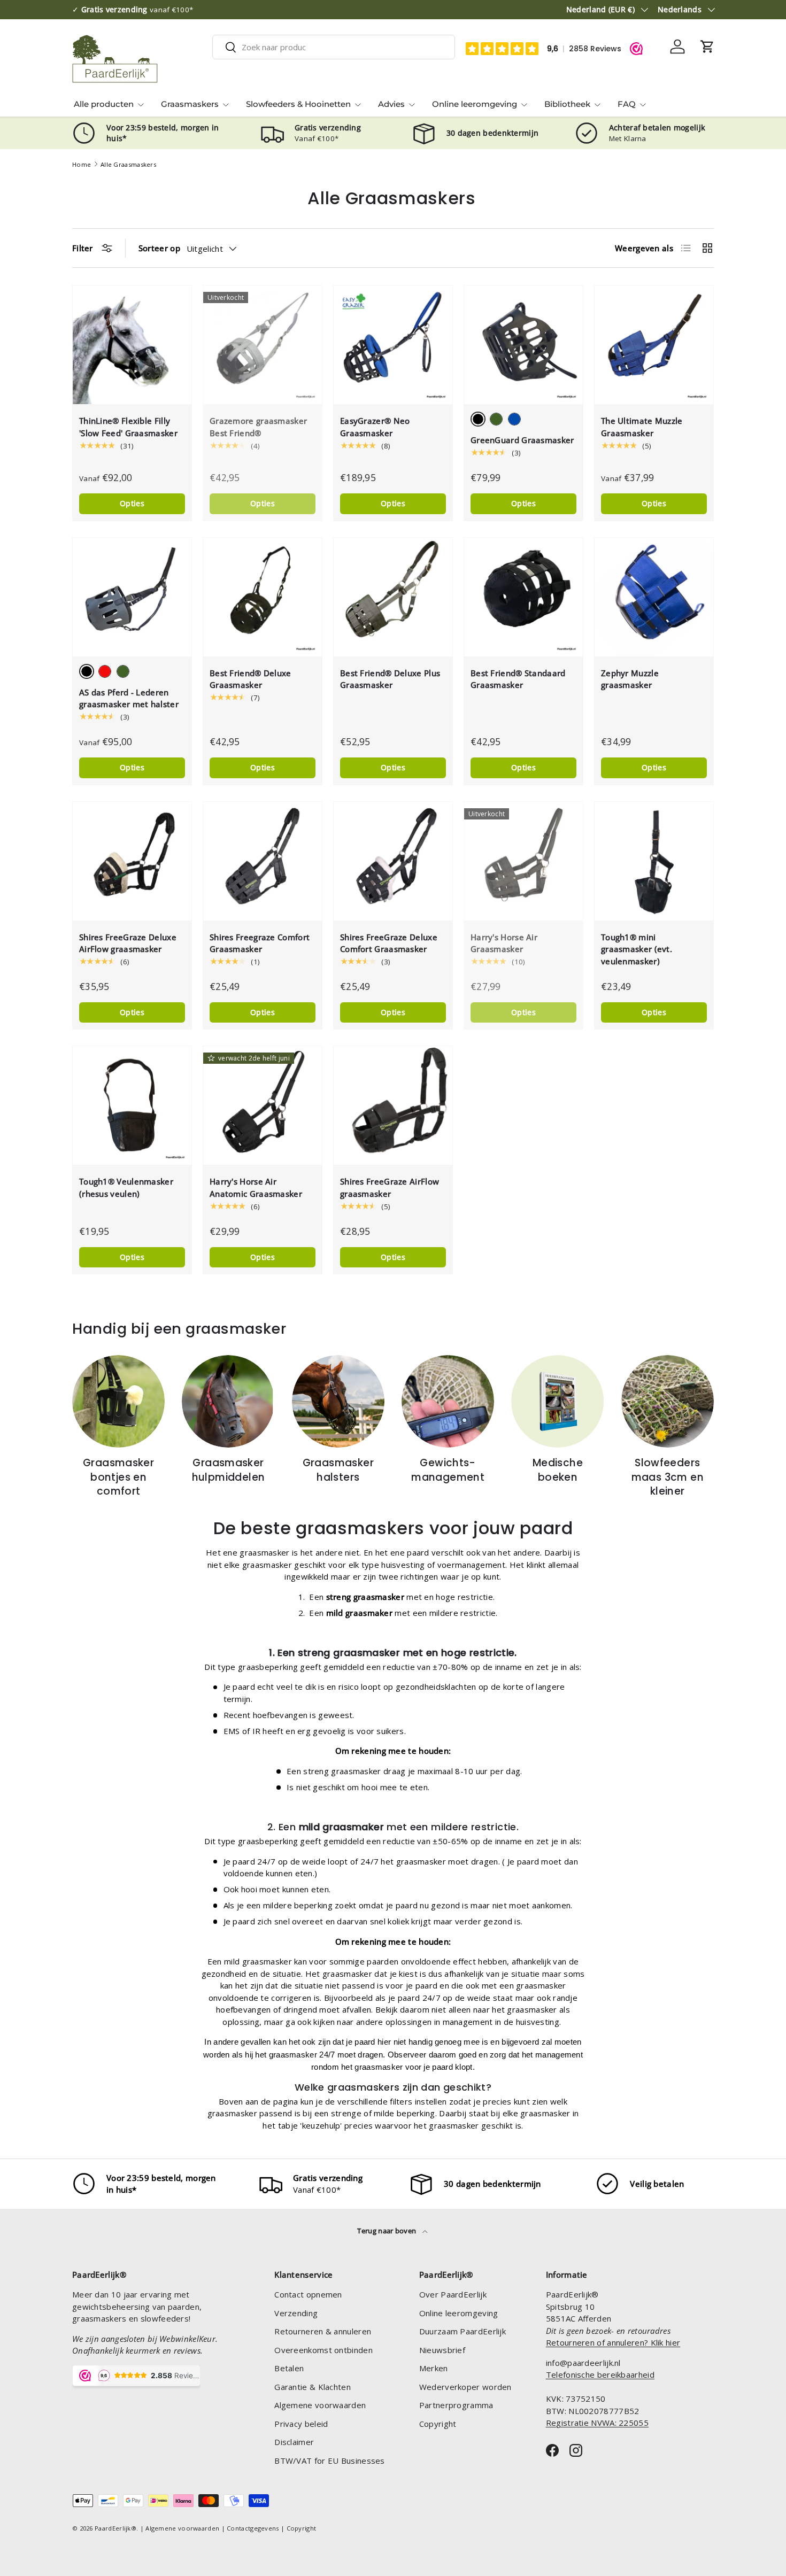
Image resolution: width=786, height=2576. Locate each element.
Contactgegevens (253, 2528)
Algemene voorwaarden (320, 2405)
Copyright (438, 2424)
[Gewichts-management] (448, 1401)
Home (82, 164)
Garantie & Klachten (313, 2387)
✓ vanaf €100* (135, 10)
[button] (707, 47)
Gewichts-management (448, 1470)
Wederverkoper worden (465, 2387)
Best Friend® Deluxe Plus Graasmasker (390, 679)
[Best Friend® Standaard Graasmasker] (523, 597)
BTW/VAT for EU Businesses (330, 2461)
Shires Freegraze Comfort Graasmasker (260, 943)
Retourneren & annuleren (323, 2331)
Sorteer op (159, 248)
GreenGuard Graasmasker (522, 440)
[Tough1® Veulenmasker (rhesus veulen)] (132, 1105)
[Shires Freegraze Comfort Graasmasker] (263, 861)
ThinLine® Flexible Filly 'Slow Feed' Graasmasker (128, 427)
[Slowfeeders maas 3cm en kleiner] (668, 1401)
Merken (434, 2368)
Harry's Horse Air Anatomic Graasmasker (256, 1188)
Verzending (296, 2313)
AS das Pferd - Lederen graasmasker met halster (129, 698)
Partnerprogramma (456, 2405)
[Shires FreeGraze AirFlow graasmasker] (393, 1105)
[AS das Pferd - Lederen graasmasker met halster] (132, 597)
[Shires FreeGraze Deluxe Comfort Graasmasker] (393, 861)
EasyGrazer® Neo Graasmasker (375, 427)
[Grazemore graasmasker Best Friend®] (263, 345)
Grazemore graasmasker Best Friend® (258, 427)
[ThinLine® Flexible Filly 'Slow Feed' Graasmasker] (132, 345)
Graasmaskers (190, 104)
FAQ (627, 104)
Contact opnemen (308, 2294)
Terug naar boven (387, 2231)
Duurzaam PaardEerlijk (463, 2331)
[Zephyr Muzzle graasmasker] (654, 597)
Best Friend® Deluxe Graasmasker (251, 679)
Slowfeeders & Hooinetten (298, 104)
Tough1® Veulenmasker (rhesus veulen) (126, 1188)
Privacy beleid (301, 2424)
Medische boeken (558, 1470)
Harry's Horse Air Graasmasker (504, 943)
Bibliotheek (567, 104)
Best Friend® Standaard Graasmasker (518, 679)
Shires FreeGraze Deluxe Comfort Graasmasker (389, 943)
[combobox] (334, 47)
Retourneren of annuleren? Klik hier (613, 2342)
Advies (391, 104)
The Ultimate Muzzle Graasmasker (642, 427)
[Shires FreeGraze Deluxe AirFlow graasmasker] (132, 861)
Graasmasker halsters (338, 1470)
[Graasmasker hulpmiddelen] (228, 1401)
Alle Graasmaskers (128, 164)
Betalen (289, 2368)
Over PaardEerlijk (453, 2294)
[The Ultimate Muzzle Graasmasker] (654, 345)
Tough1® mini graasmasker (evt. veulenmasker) (637, 949)
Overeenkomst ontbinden (323, 2350)
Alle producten (104, 104)
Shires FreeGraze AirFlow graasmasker (390, 1188)
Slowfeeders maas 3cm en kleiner (668, 1477)
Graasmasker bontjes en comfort (118, 1477)
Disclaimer (294, 2442)
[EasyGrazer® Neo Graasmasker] (393, 345)
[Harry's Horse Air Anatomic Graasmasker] (263, 1105)
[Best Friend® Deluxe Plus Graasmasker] (393, 597)
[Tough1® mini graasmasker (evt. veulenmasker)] (654, 861)
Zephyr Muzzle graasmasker (630, 679)
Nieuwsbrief (442, 2350)
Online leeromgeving (475, 104)
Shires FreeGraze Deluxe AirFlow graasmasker (128, 943)
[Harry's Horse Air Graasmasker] (523, 861)
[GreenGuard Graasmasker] (523, 345)
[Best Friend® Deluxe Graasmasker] (263, 597)
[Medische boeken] (557, 1401)
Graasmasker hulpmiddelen (229, 1470)
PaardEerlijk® (115, 2528)
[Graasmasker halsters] (338, 1401)
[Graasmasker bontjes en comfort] (118, 1401)
